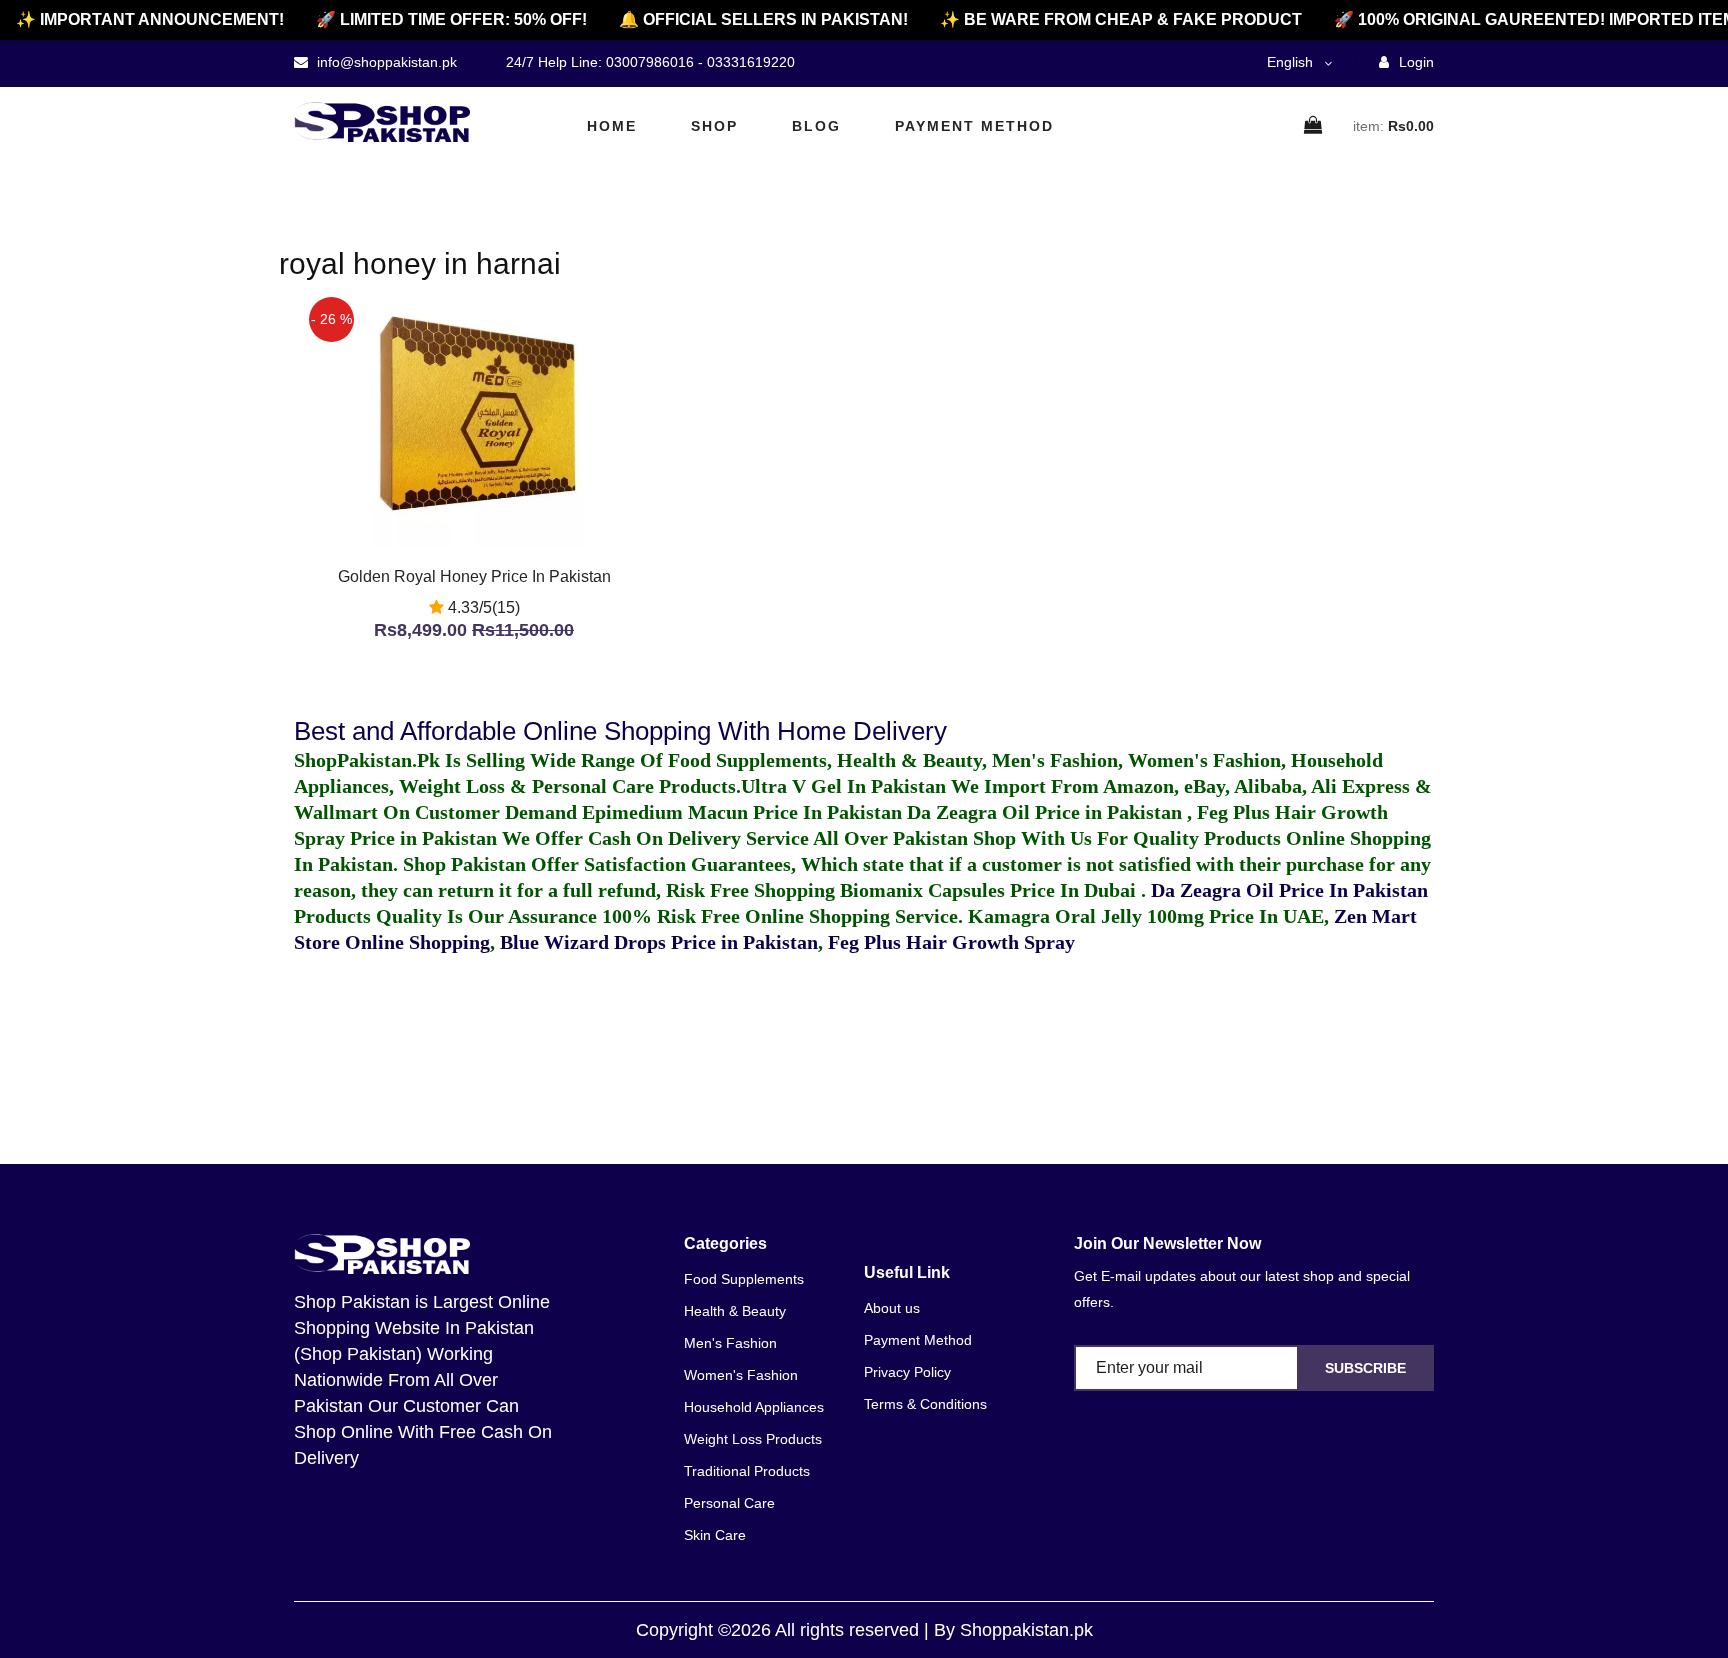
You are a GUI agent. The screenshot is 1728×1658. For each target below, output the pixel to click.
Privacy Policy (907, 1372)
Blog (816, 126)
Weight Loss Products (753, 1439)
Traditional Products (747, 1471)
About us (892, 1308)
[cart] (1314, 126)
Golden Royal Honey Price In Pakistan (474, 576)
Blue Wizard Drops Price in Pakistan (659, 942)
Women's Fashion (741, 1375)
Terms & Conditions (925, 1404)
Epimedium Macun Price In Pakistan (742, 812)
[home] (382, 122)
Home (612, 126)
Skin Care (715, 1535)
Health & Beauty (735, 1311)
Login (1414, 62)
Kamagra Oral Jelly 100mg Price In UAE (1146, 916)
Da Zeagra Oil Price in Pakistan (1047, 812)
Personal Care (729, 1503)
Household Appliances (754, 1407)
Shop (714, 126)
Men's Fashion (730, 1343)
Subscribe (1365, 1368)
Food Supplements (744, 1279)
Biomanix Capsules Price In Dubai (990, 890)
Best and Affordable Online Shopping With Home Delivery (620, 731)
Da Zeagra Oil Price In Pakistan (1289, 890)
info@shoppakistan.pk (385, 62)
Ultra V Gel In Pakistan (843, 786)
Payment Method (974, 126)
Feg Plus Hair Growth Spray (951, 942)
